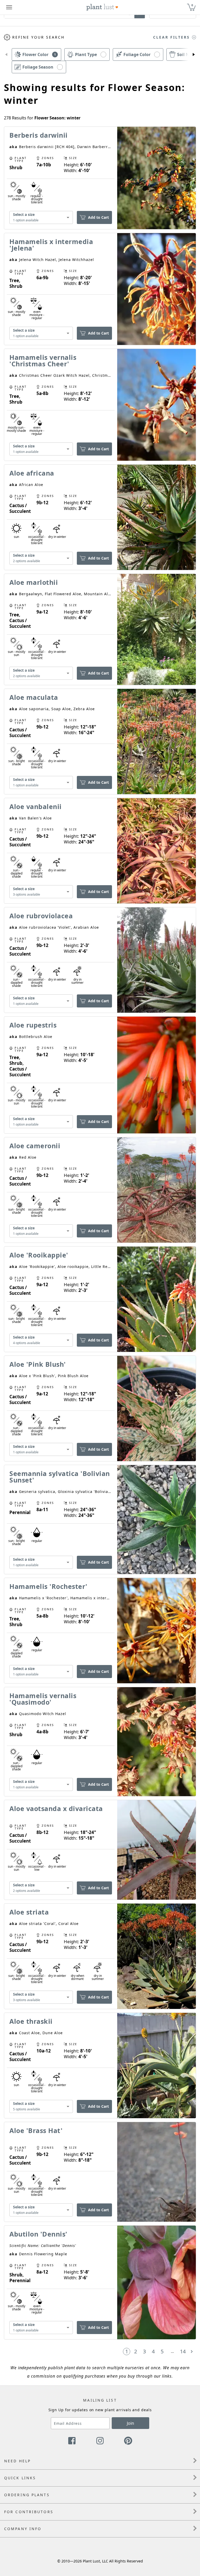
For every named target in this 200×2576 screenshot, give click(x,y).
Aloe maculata (34, 697)
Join (130, 2423)
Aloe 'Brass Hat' (36, 2130)
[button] (6, 54)
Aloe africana (32, 473)
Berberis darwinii (39, 135)
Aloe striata (29, 1912)
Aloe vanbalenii (36, 806)
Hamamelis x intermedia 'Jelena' (51, 245)
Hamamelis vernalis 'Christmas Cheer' (43, 360)
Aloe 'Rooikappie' (39, 1255)
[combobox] (41, 218)
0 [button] (192, 5)
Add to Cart (98, 217)
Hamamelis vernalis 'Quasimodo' (43, 1699)
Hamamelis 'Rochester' (48, 1586)
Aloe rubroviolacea (41, 916)
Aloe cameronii (35, 1146)
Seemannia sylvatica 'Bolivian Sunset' (60, 1477)
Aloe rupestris (33, 1025)
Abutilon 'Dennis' (38, 2234)
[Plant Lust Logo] (102, 7)
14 (183, 2351)
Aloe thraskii (31, 2021)
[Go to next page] (192, 2352)
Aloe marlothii (34, 582)
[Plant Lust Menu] (9, 7)
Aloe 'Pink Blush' (38, 1364)
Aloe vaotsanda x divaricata (56, 1808)
